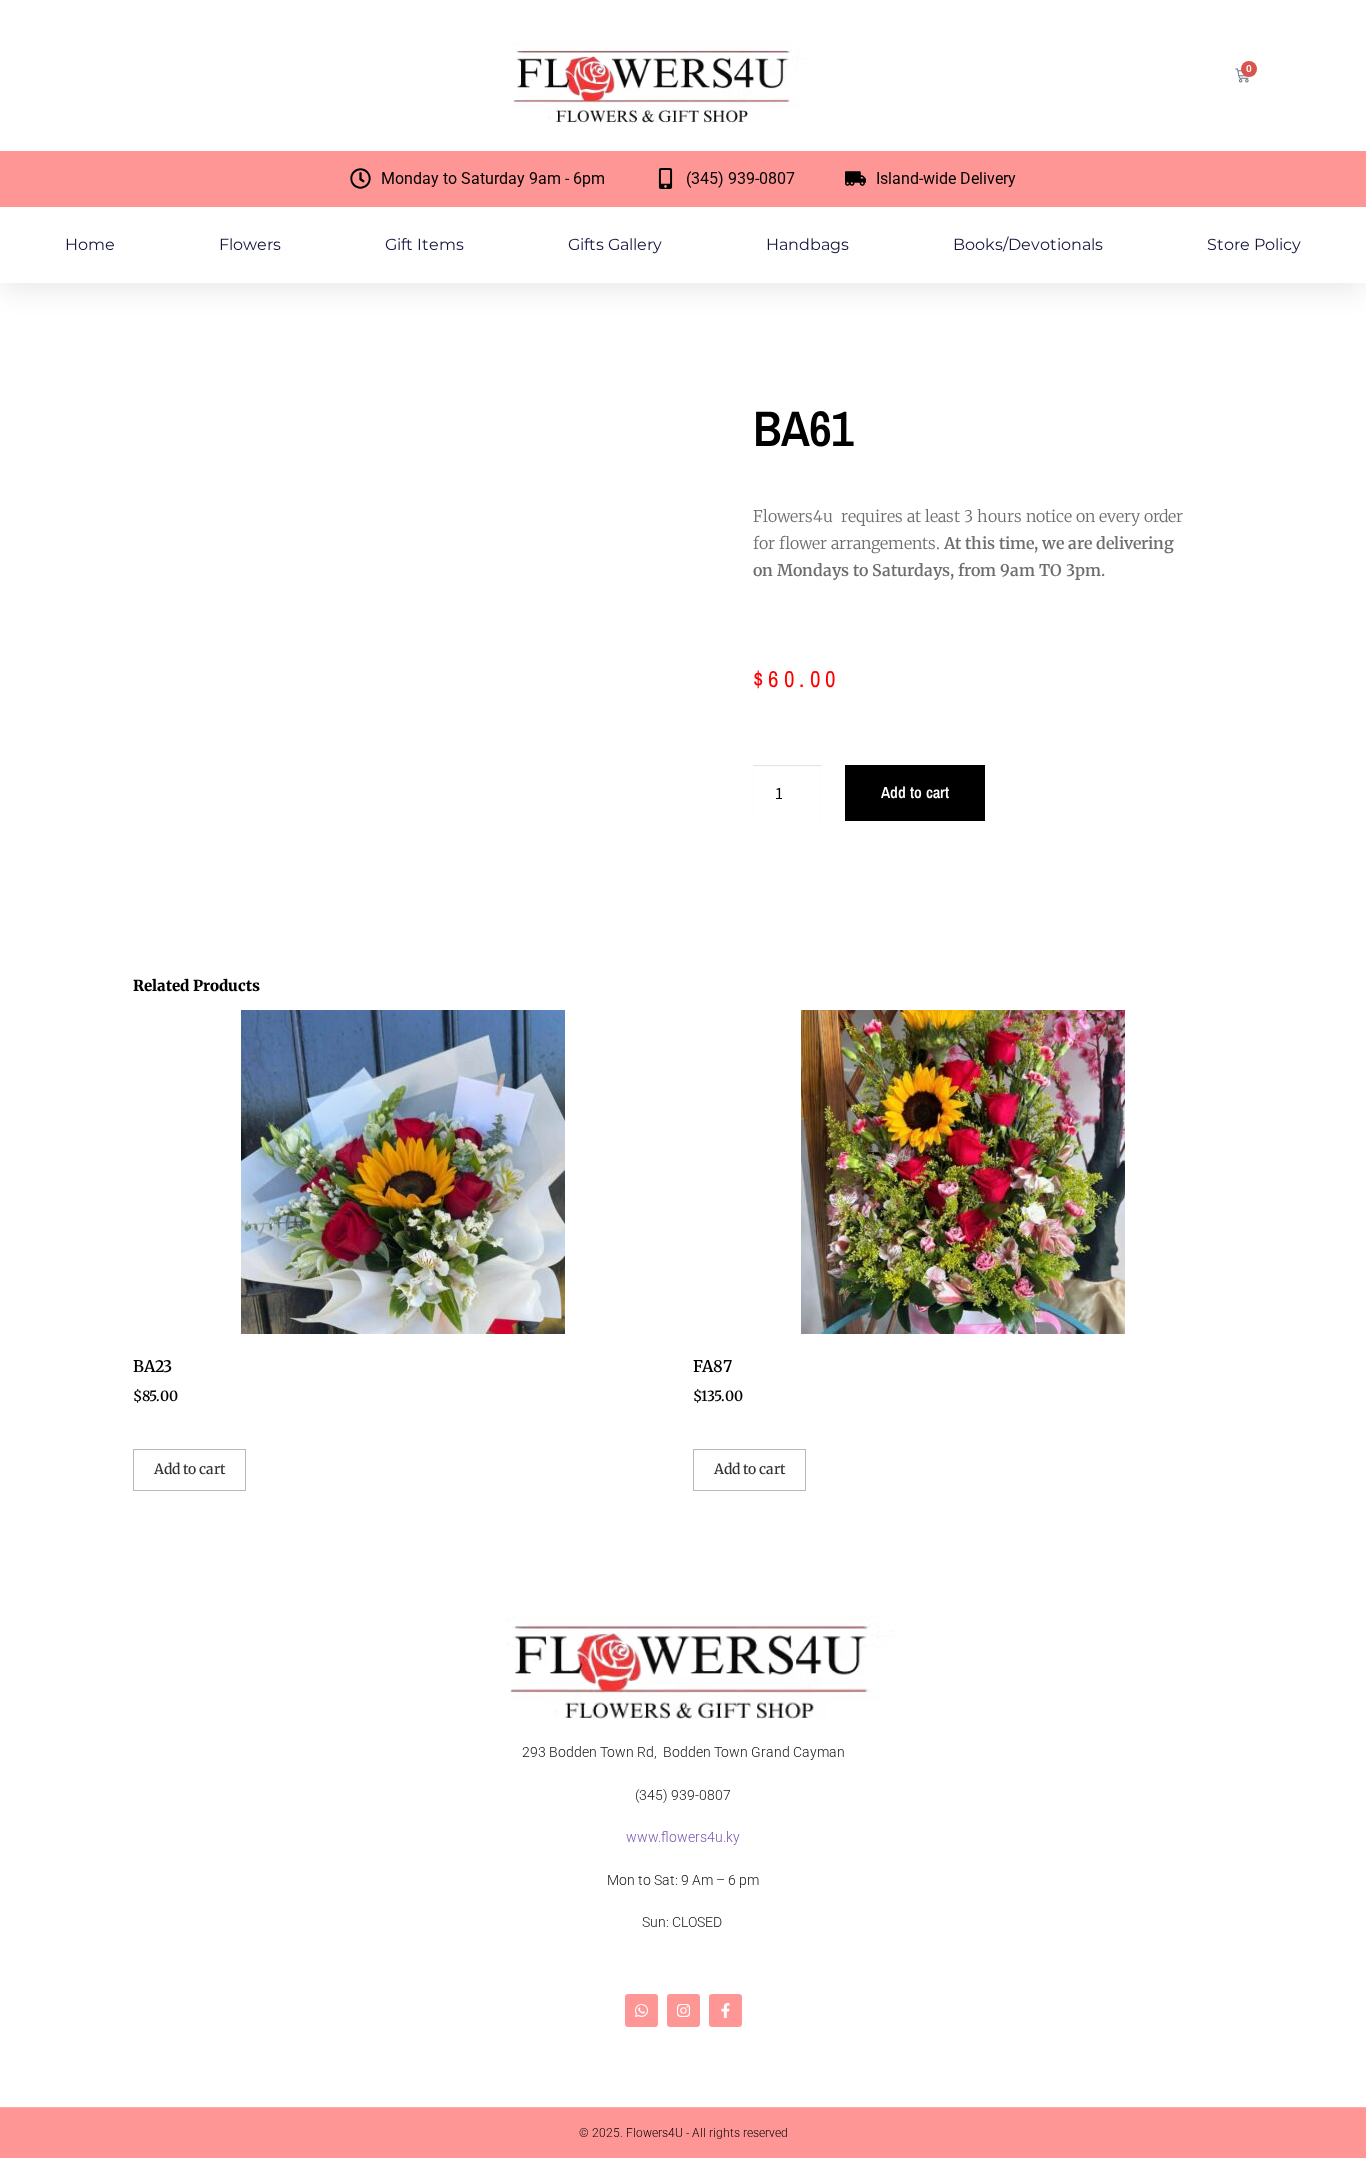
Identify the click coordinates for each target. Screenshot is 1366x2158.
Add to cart (915, 792)
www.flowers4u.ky (683, 1837)
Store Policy (1254, 244)
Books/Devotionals (1028, 244)
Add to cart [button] (189, 1469)
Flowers (250, 244)
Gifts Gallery (615, 244)
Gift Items (424, 244)
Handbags (807, 244)
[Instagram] (683, 2010)
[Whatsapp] (641, 2010)
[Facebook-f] (725, 2010)
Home (90, 244)
